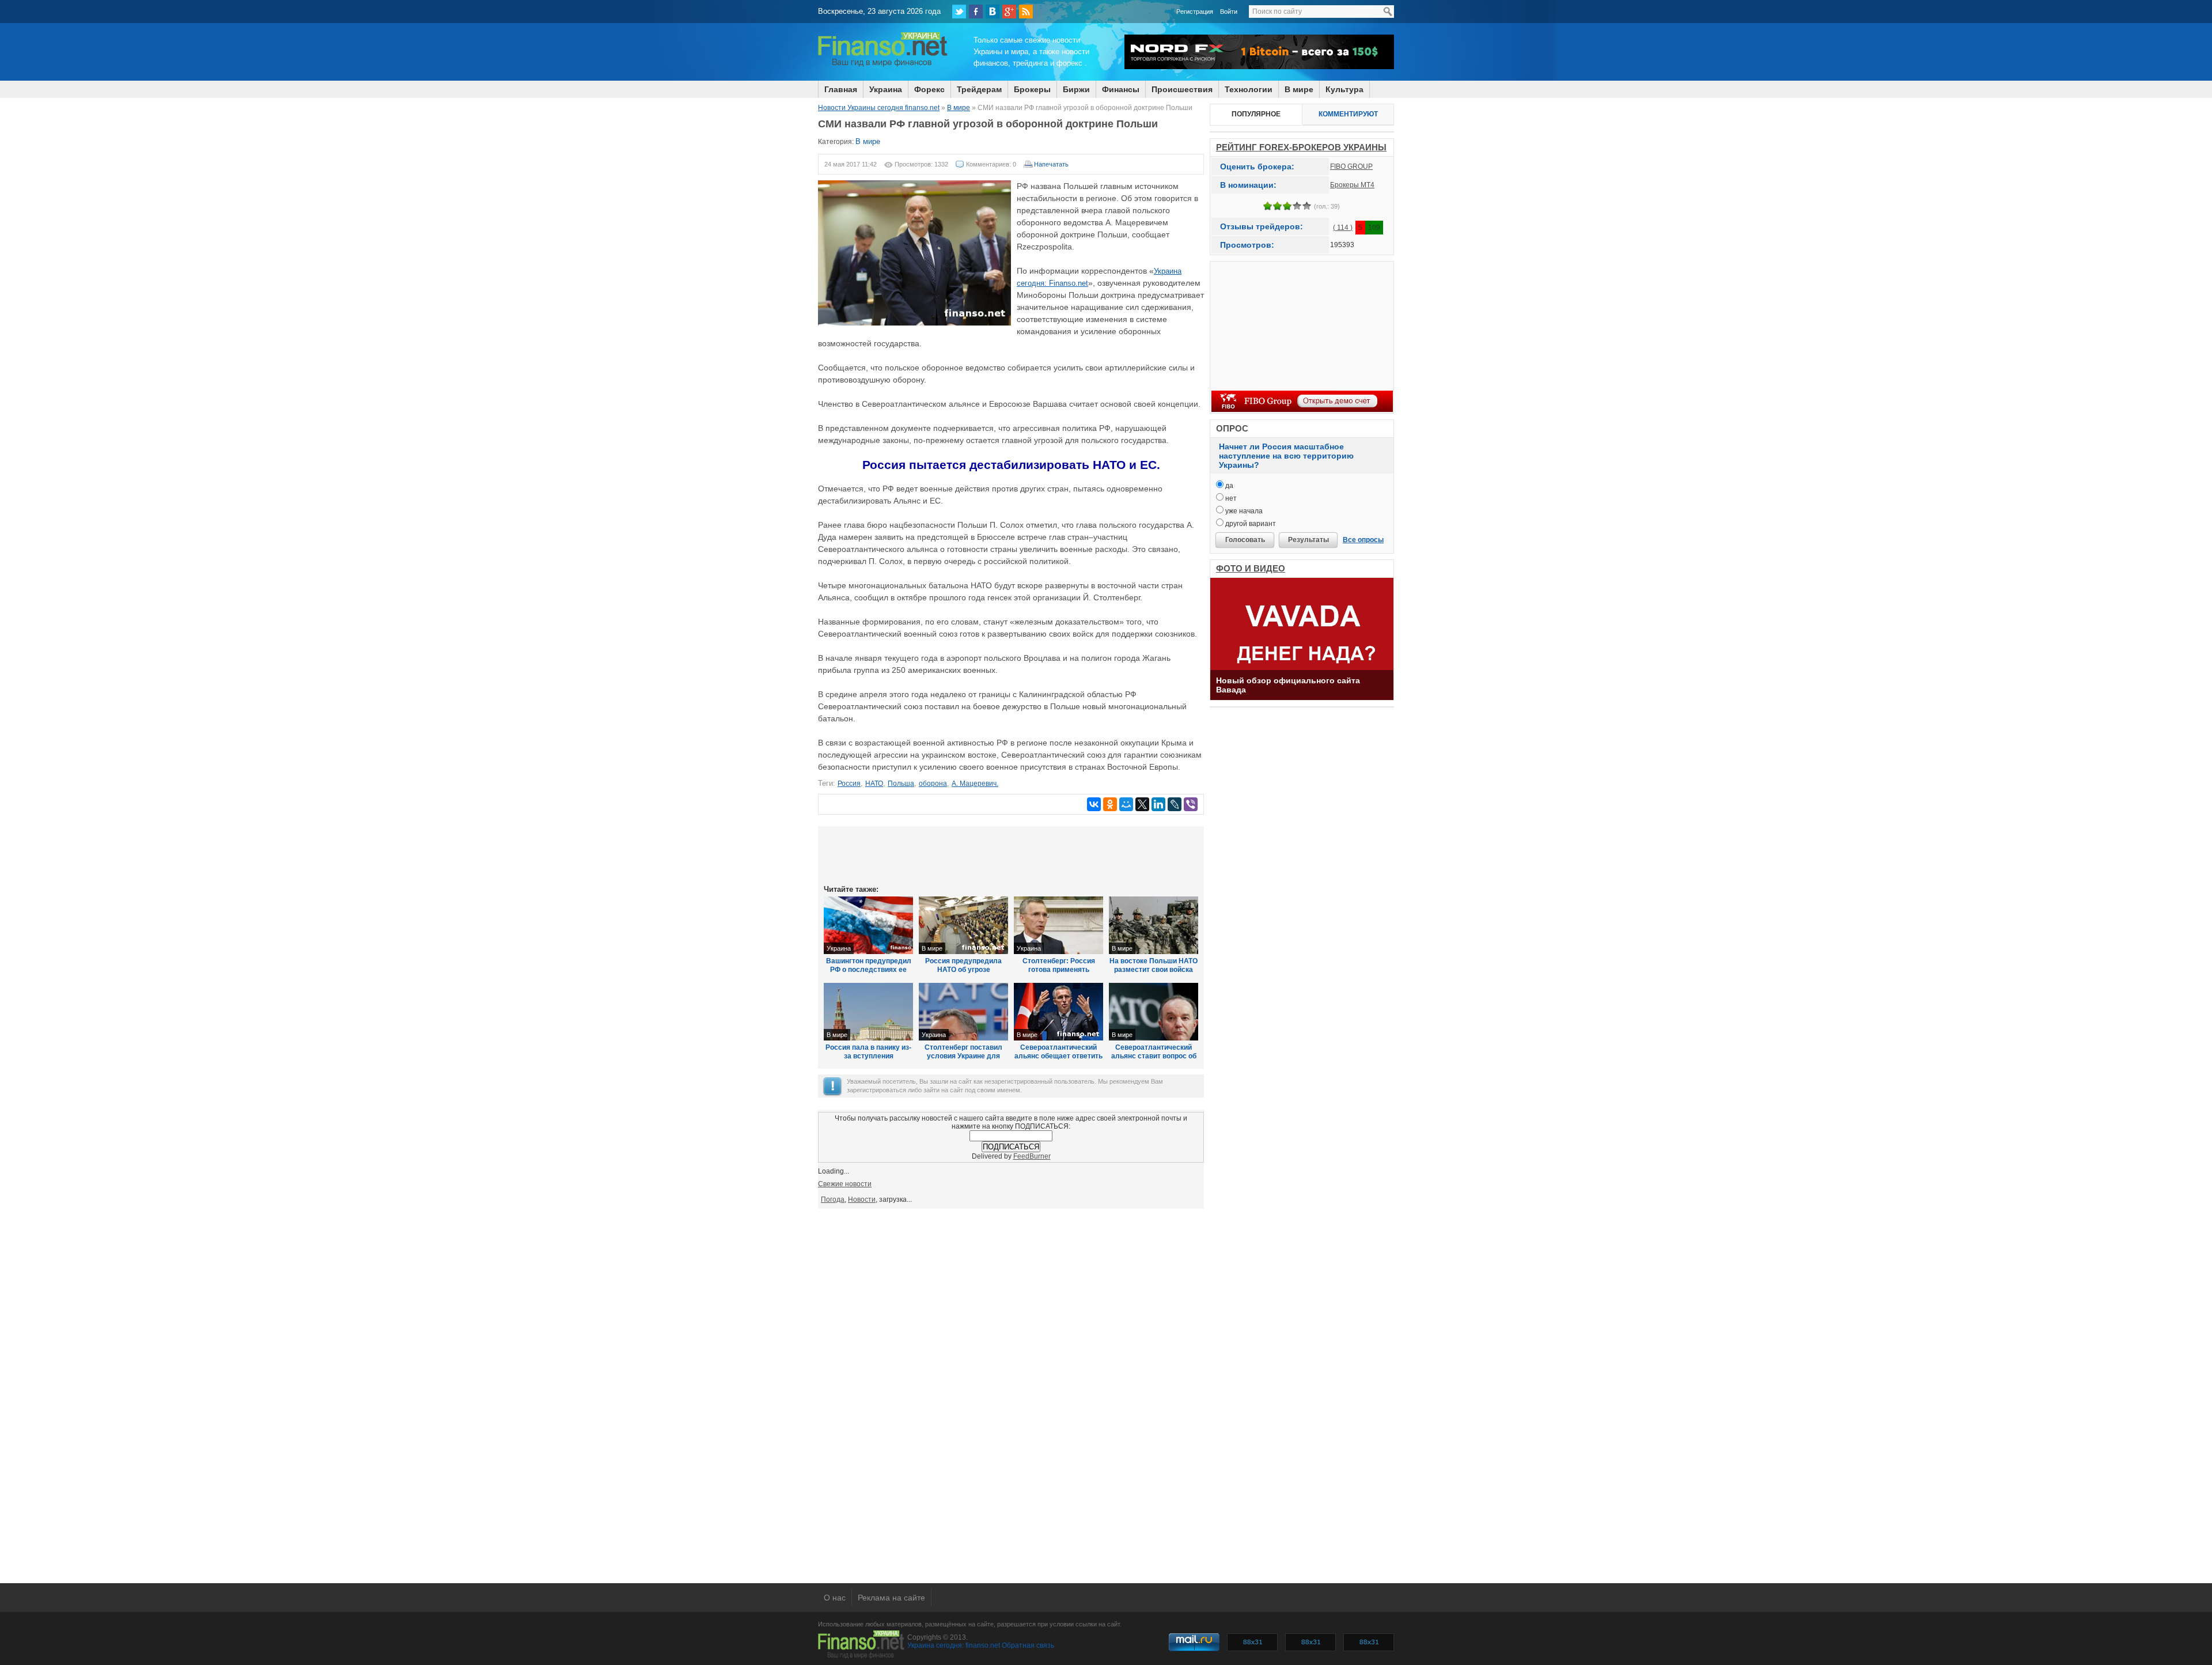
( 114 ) (1343, 228)
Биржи (1076, 89)
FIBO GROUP (1351, 166)
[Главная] (883, 65)
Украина (886, 89)
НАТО (874, 784)
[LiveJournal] (1175, 804)
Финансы (1121, 89)
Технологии (1249, 89)
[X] (1142, 804)
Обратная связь (1028, 1645)
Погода (833, 1199)
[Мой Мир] (1126, 804)
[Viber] (1191, 804)
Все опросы (1363, 540)
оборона (933, 784)
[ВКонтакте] (993, 12)
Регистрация (1195, 12)
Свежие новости (845, 1184)
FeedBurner (1032, 1156)
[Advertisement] (1011, 854)
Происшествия (1182, 89)
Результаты (1308, 540)
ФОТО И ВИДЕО (1251, 568)
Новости (862, 1199)
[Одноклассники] (1110, 804)
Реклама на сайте (891, 1598)
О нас (835, 1598)
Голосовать (1245, 540)
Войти (1229, 12)
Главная (841, 89)
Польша (901, 784)
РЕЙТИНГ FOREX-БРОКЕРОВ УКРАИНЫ (1301, 147)
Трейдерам (979, 89)
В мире (1299, 89)
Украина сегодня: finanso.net (954, 1645)
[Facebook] (976, 12)
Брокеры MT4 (1352, 185)
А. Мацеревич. (975, 784)
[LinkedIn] (1158, 804)
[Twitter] (959, 12)
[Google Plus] (1009, 12)
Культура (1344, 89)
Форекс (929, 89)
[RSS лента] (1026, 12)
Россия (849, 784)
